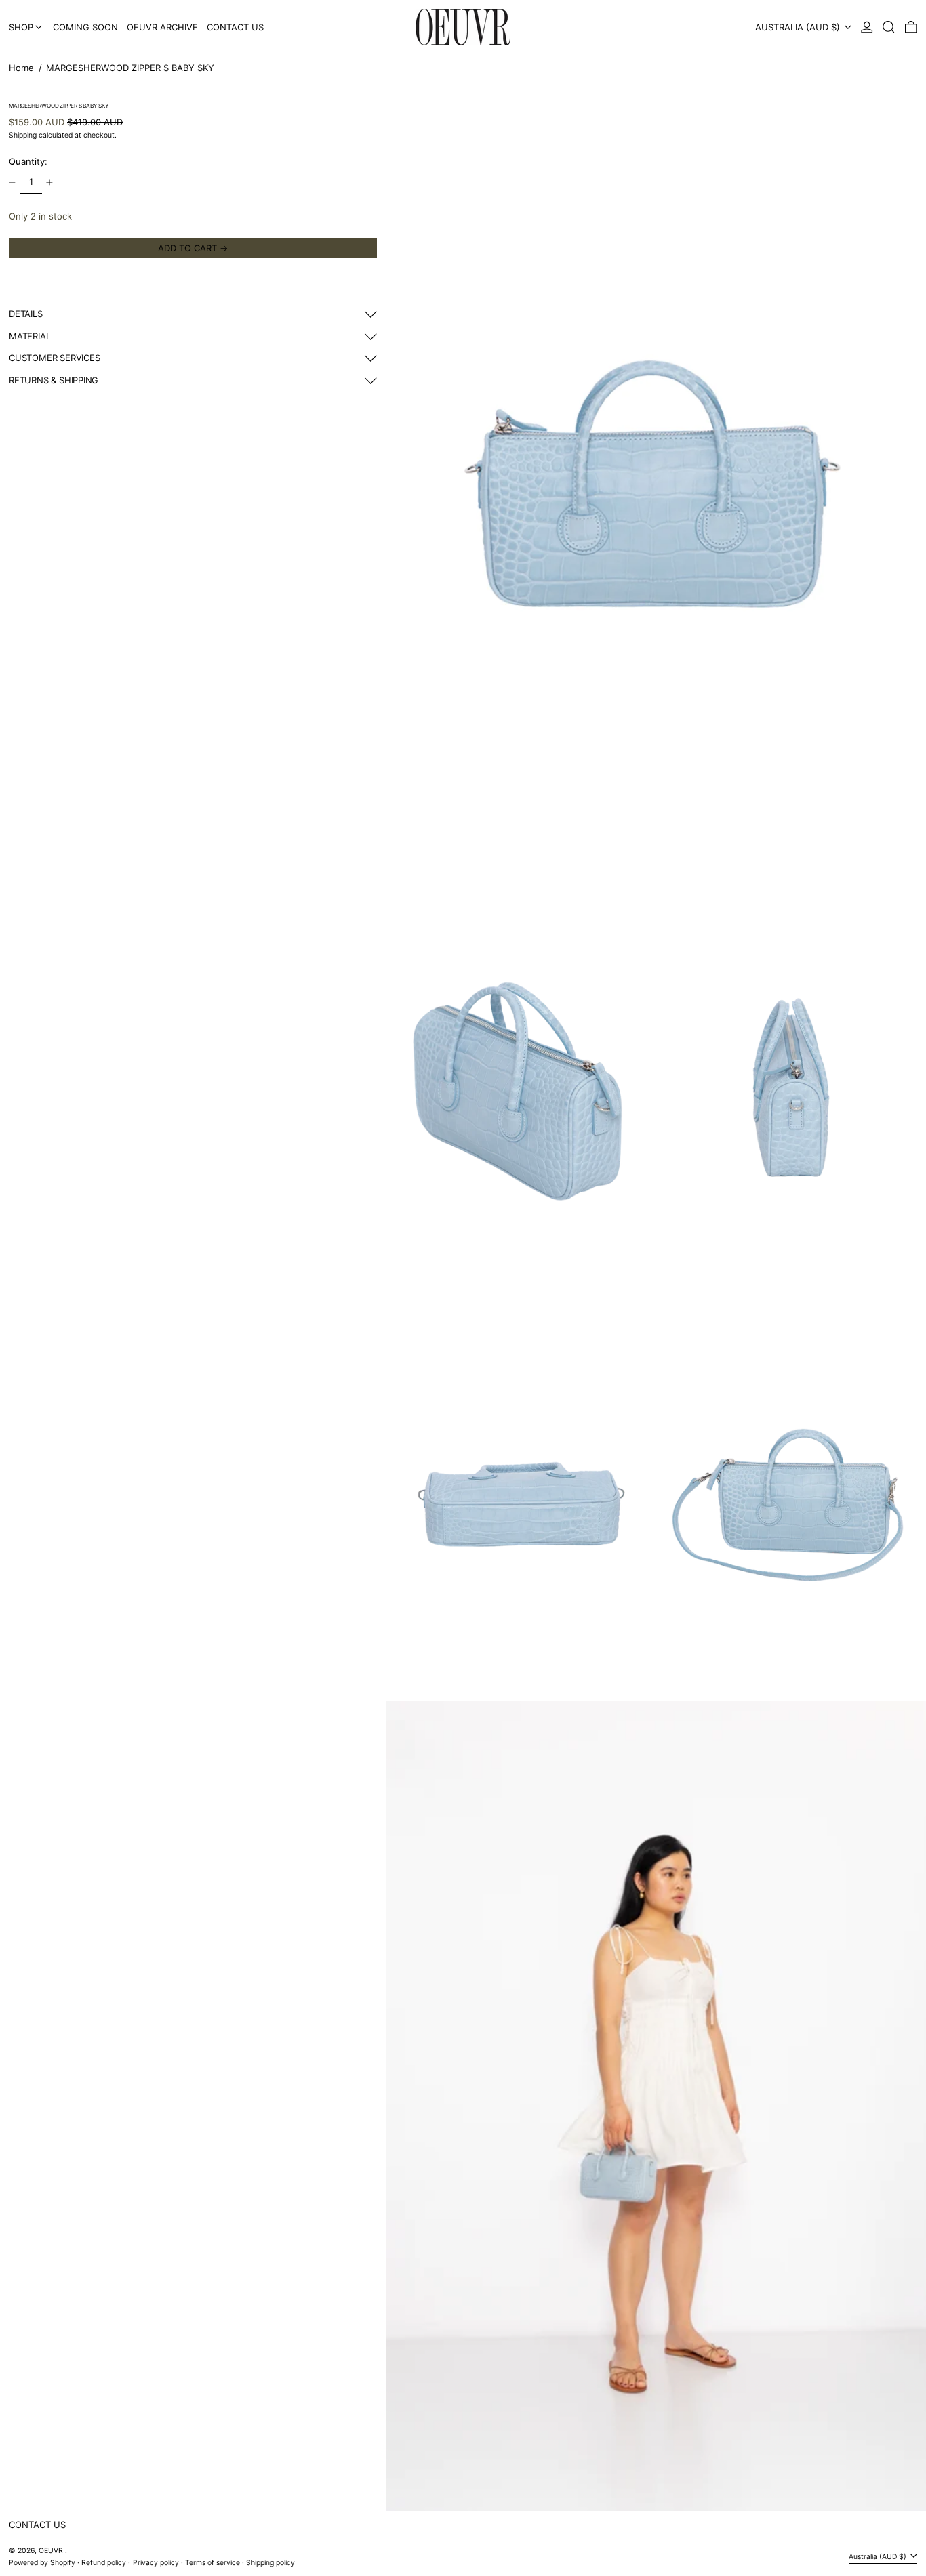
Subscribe (280, 2559)
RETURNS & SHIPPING (54, 380)
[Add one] (50, 183)
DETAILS (26, 314)
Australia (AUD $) (799, 27)
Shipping (23, 135)
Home (21, 68)
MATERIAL (29, 336)
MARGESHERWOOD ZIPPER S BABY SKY (130, 68)
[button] (889, 27)
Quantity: (28, 162)
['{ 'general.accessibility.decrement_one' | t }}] (13, 183)
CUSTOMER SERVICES (54, 358)
